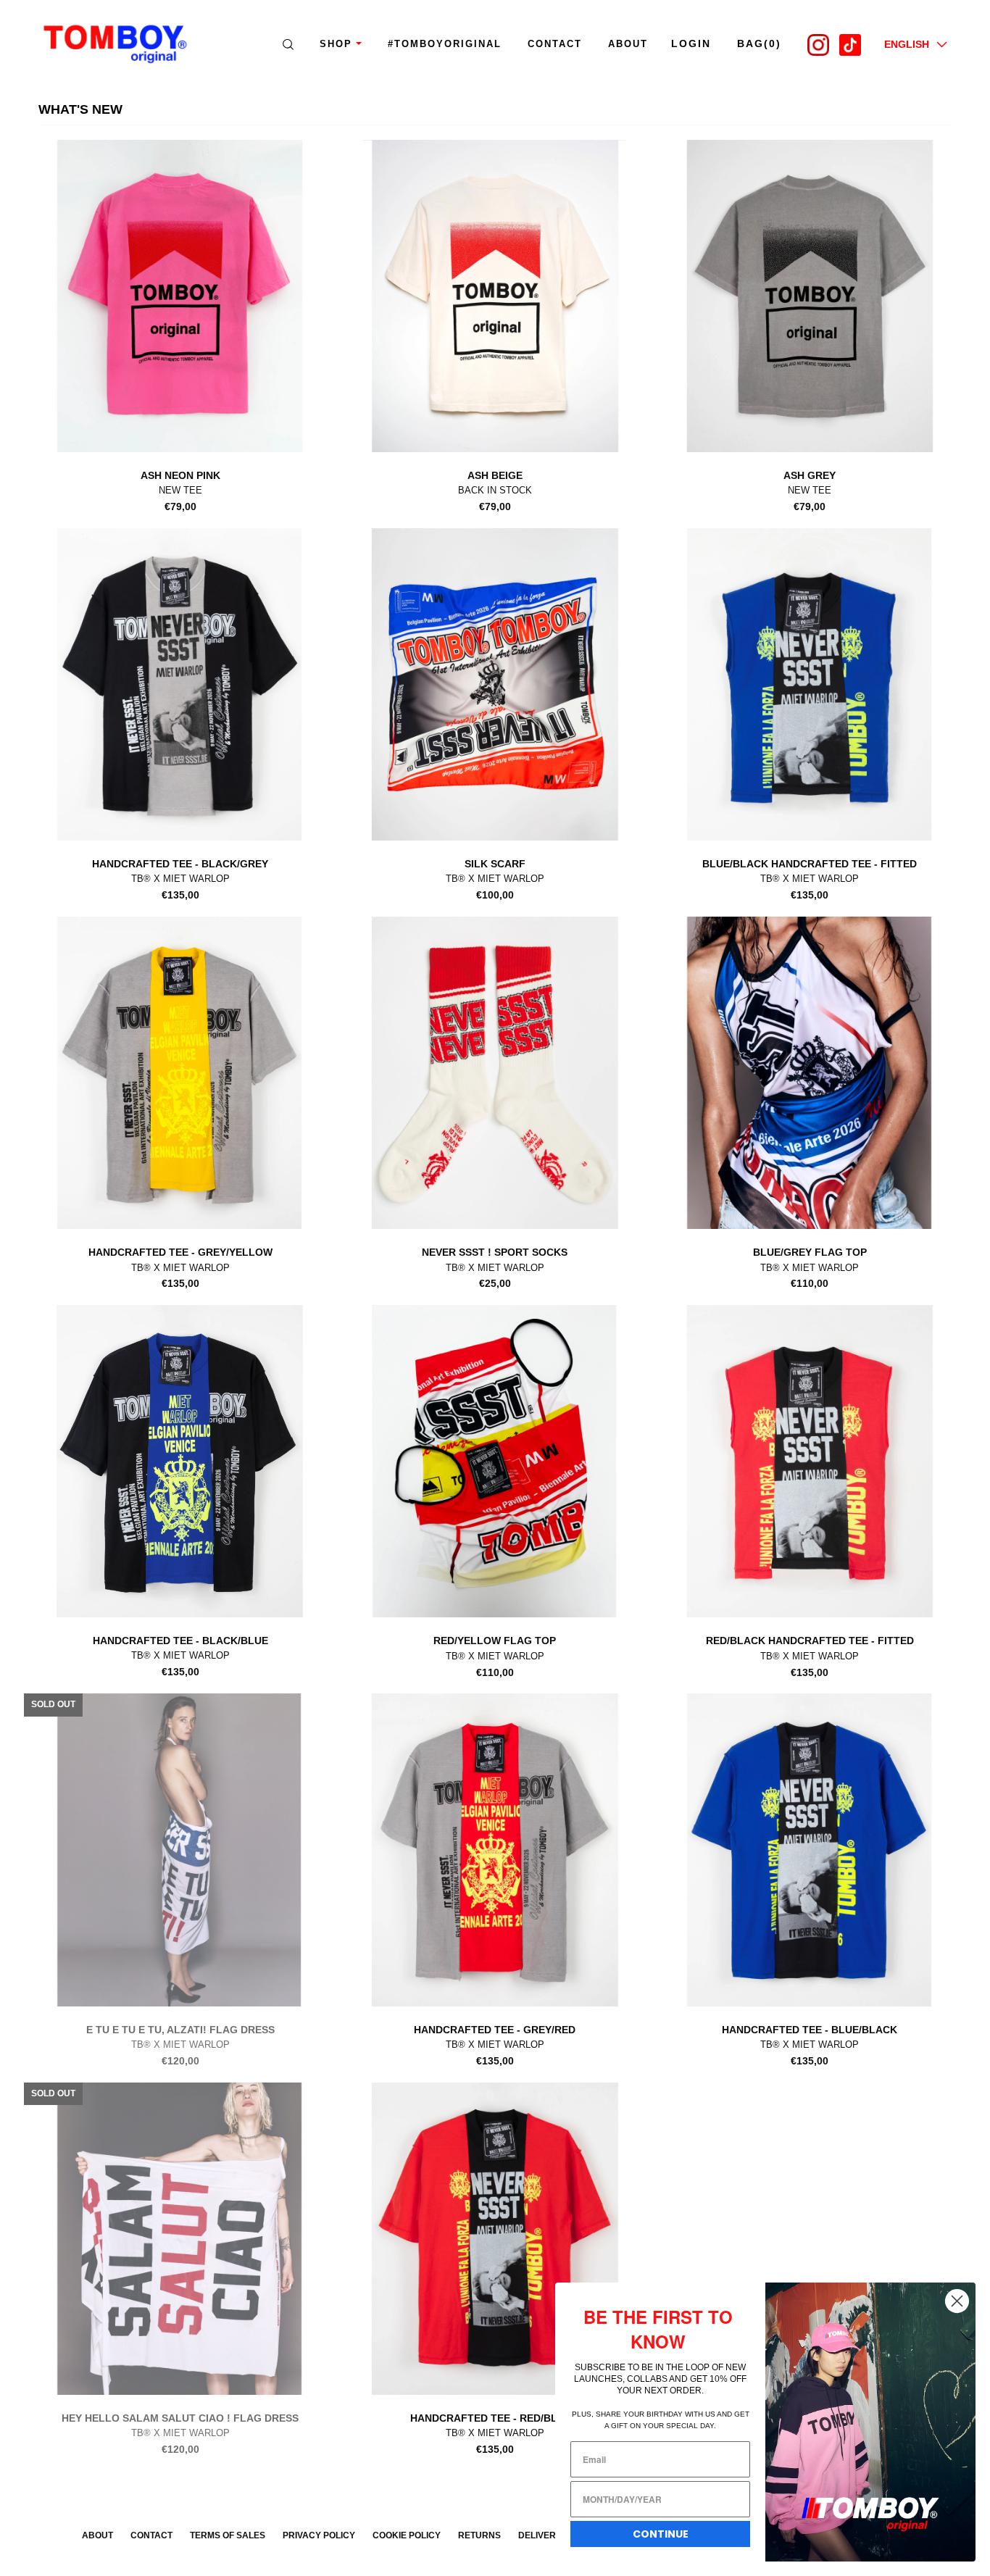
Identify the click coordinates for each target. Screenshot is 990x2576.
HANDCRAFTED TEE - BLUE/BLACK (810, 2030)
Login (691, 43)
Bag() (759, 43)
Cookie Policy (407, 2535)
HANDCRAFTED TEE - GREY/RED (495, 2030)
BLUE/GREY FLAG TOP (810, 1252)
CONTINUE (661, 2534)
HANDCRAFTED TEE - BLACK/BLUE (180, 1641)
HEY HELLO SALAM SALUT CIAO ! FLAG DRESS (180, 2418)
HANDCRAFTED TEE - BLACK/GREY (180, 864)
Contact (555, 44)
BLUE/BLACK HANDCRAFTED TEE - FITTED (810, 864)
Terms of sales (228, 2535)
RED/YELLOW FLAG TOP (495, 1641)
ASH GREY (810, 475)
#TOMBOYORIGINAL (445, 44)
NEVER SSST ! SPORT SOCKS (495, 1252)
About (97, 2535)
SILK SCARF (495, 864)
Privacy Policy (319, 2535)
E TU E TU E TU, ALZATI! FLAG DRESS (180, 2030)
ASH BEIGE (495, 475)
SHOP (336, 44)
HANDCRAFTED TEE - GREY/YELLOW (180, 1252)
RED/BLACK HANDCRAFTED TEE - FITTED (810, 1641)
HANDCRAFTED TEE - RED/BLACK (495, 2418)
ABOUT (628, 44)
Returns (479, 2535)
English (907, 44)
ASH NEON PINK (180, 475)
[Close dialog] (957, 2301)
